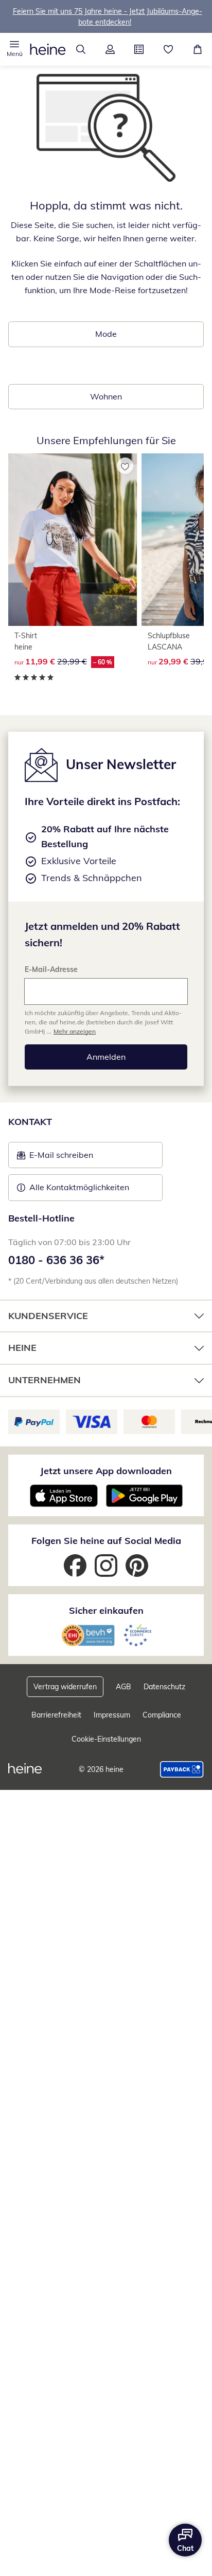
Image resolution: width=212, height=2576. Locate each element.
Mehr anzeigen (75, 1031)
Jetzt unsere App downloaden (106, 1471)
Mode (106, 334)
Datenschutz (164, 1687)
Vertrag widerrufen (65, 1687)
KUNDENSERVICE (48, 1316)
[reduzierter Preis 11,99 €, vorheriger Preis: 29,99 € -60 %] (73, 539)
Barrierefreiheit (56, 1715)
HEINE (22, 1348)
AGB (123, 1687)
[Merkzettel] (169, 49)
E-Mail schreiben (55, 1158)
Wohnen (106, 396)
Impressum (112, 1715)
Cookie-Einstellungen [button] (106, 1739)
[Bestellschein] (139, 49)
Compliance (162, 1715)
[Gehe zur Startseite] (48, 49)
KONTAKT (30, 1122)
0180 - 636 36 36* (56, 1260)
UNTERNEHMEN (45, 1380)
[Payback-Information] (182, 1769)
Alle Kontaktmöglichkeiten (79, 1187)
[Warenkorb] (197, 49)
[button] (15, 49)
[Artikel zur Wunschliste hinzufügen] (125, 466)
